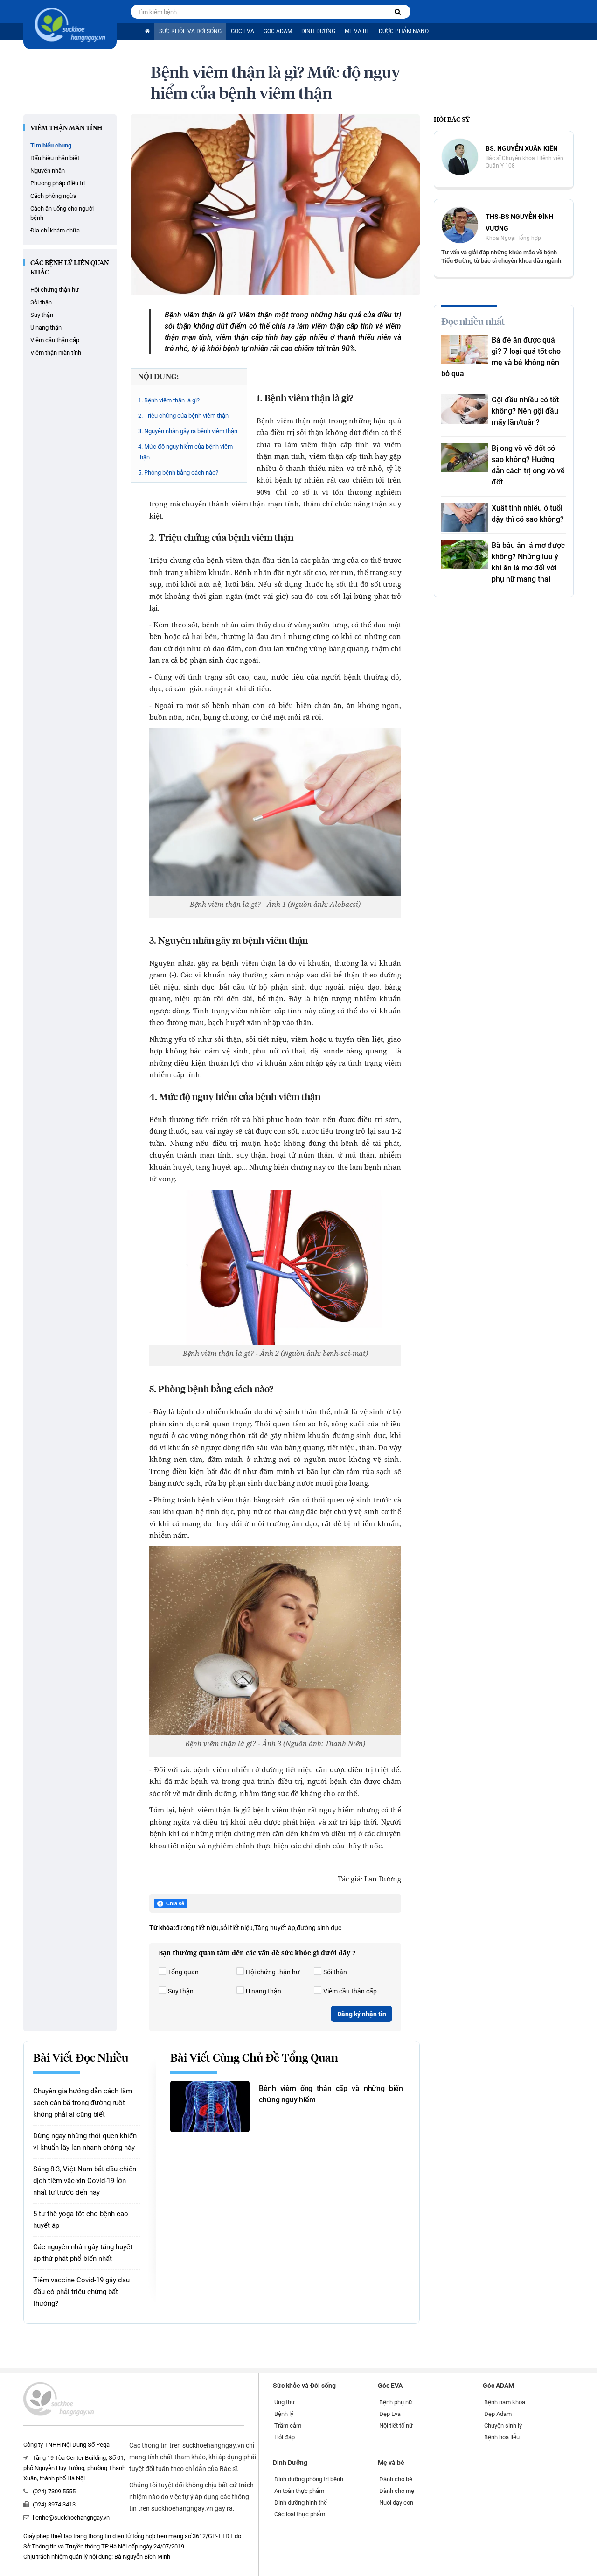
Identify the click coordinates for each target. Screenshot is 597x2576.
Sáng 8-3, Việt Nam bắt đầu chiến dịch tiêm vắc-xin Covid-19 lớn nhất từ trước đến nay (85, 2181)
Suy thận (42, 315)
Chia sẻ (175, 1903)
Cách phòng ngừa (53, 196)
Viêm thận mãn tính (66, 128)
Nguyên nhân (48, 171)
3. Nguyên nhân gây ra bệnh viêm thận (188, 431)
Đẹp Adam (498, 2414)
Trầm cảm (288, 2425)
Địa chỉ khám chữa (55, 230)
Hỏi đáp (285, 2437)
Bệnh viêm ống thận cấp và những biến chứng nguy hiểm (331, 2094)
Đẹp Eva (390, 2414)
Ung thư (285, 2402)
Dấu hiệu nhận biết (55, 158)
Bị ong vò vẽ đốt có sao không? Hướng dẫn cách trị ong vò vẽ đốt (528, 465)
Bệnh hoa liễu (502, 2437)
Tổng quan (183, 1972)
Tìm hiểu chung (51, 145)
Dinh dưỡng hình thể (301, 2502)
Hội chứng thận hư (55, 290)
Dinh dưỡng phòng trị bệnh (309, 2479)
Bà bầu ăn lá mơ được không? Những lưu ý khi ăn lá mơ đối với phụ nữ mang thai (528, 562)
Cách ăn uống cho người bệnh (62, 213)
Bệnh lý (284, 2414)
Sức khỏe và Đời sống (190, 31)
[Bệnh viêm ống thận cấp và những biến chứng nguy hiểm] (210, 2106)
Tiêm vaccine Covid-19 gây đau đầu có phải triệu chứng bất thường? (81, 2292)
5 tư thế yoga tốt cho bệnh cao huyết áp (81, 2220)
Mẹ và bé (357, 31)
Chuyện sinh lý (503, 2425)
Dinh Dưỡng (318, 31)
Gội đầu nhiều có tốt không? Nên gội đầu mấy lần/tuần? (525, 411)
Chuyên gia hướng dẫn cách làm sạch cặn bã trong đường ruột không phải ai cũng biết (83, 2103)
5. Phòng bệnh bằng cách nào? (179, 473)
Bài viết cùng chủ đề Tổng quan (254, 2058)
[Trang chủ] (147, 32)
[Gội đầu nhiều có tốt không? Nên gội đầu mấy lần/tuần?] (465, 409)
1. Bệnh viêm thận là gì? (169, 400)
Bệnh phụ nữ (396, 2402)
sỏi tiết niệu (236, 1928)
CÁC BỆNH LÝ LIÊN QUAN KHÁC (69, 268)
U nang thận (46, 327)
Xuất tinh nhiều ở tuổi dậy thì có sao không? (528, 514)
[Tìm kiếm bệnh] (398, 12)
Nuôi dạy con (396, 2502)
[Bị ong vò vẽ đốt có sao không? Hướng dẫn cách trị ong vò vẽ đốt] (465, 458)
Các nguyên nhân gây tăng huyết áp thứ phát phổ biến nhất (83, 2253)
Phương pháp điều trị (58, 183)
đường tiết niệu (197, 1928)
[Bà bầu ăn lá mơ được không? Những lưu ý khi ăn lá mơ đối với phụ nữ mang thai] (465, 555)
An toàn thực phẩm (299, 2491)
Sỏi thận (41, 302)
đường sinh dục (319, 1928)
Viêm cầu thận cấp (55, 340)
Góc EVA (243, 31)
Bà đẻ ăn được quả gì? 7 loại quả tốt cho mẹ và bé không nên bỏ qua (501, 357)
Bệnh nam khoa (505, 2402)
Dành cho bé (396, 2479)
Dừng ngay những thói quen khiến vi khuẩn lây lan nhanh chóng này (85, 2142)
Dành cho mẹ (397, 2491)
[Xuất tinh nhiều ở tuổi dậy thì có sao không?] (465, 517)
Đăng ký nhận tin (362, 2014)
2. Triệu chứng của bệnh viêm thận (183, 416)
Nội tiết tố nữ (396, 2425)
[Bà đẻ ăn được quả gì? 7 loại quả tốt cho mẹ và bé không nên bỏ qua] (465, 349)
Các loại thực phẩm (300, 2514)
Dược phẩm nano (404, 31)
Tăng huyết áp (275, 1928)
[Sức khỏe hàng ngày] (70, 25)
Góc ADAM (278, 31)
